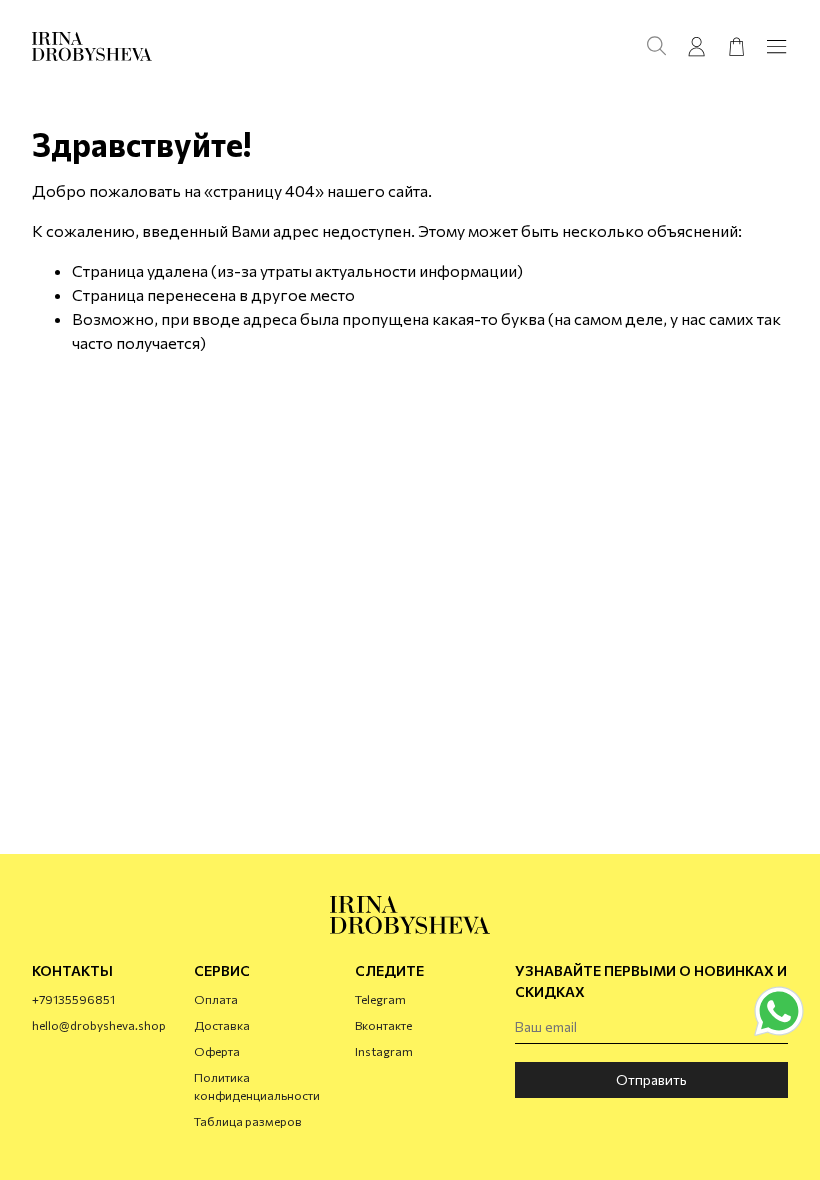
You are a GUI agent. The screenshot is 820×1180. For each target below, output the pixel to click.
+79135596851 (73, 999)
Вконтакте (383, 1025)
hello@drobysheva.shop (99, 1025)
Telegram (380, 999)
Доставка (222, 1025)
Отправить (651, 1079)
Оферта (217, 1051)
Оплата (216, 999)
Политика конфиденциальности (257, 1086)
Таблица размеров (248, 1121)
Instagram (384, 1051)
